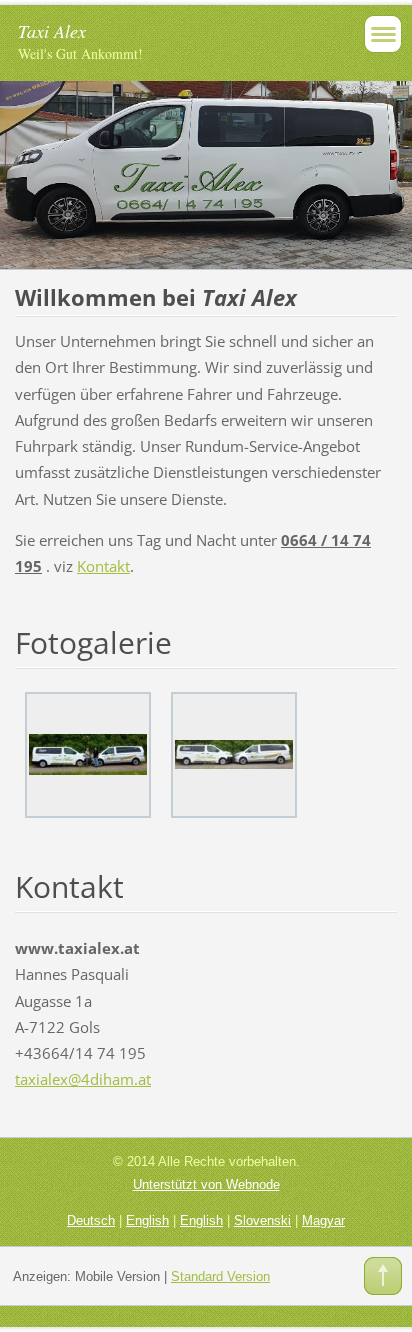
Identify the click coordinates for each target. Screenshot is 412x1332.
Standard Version (220, 1276)
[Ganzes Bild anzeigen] (88, 755)
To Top (383, 1276)
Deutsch (91, 1220)
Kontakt (103, 566)
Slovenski (262, 1220)
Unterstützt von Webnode (206, 1184)
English (147, 1220)
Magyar (323, 1220)
